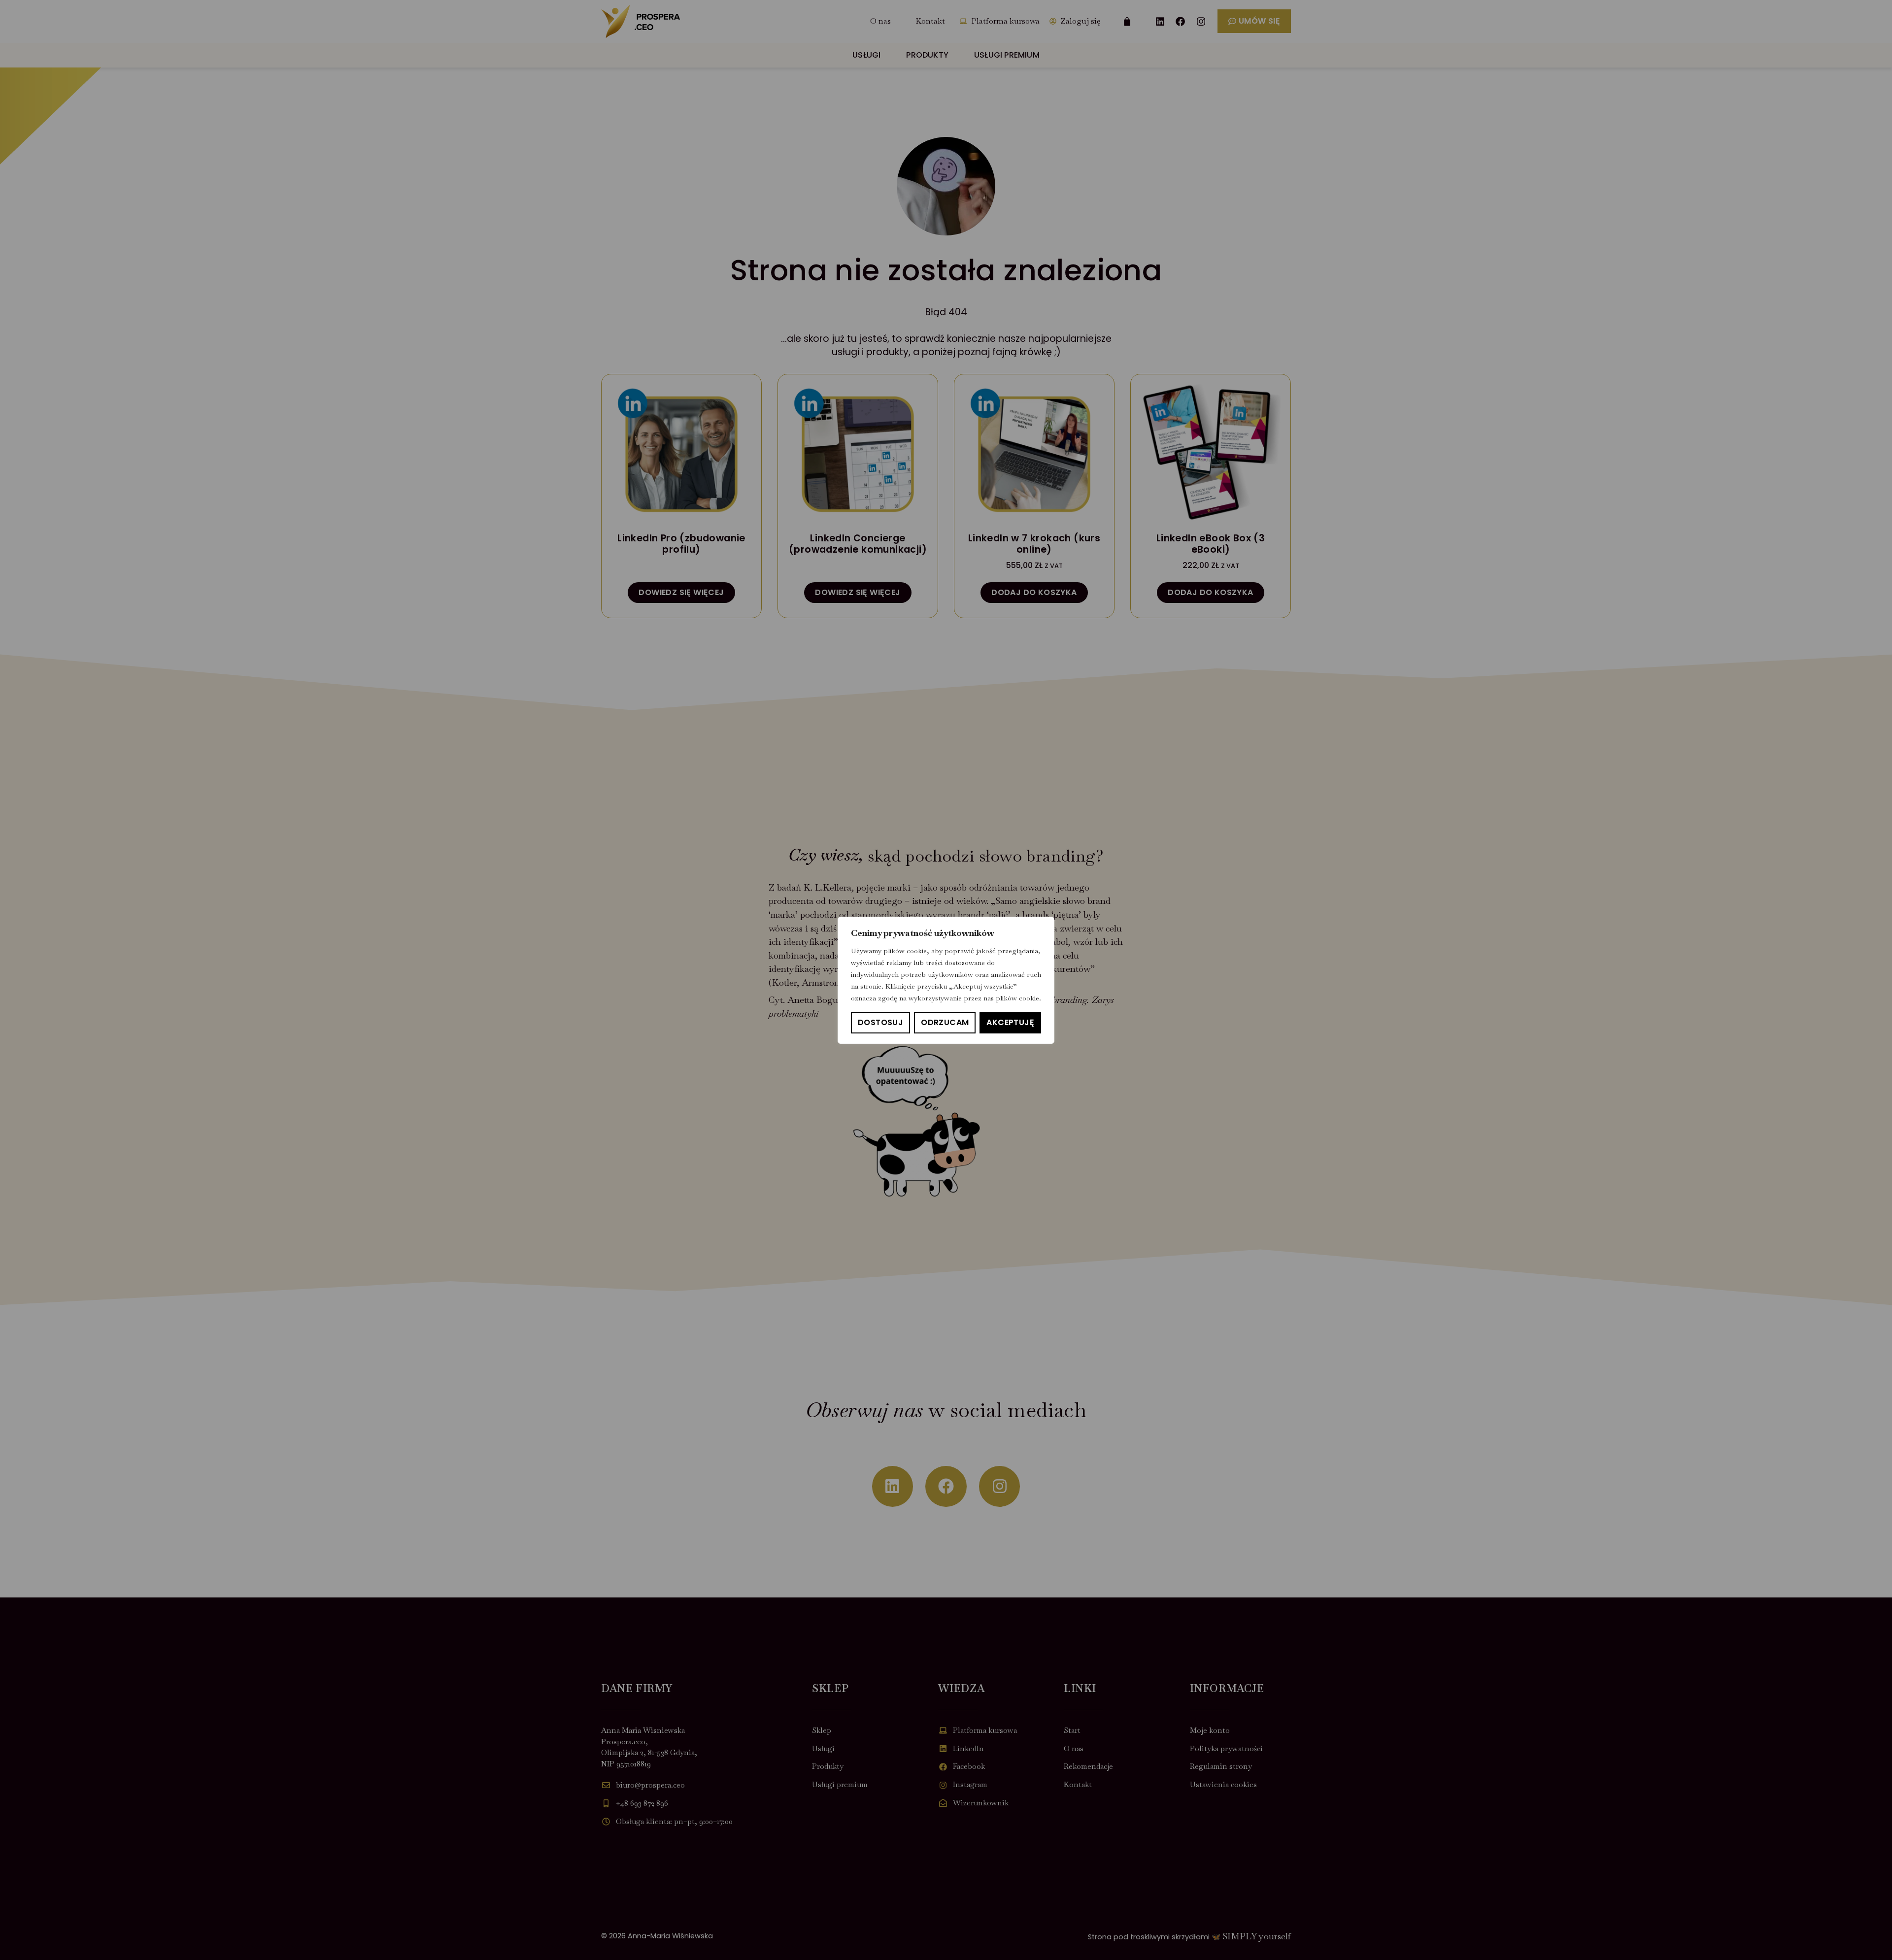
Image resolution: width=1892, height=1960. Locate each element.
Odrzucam (945, 1022)
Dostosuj (880, 1022)
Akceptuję (1010, 1022)
